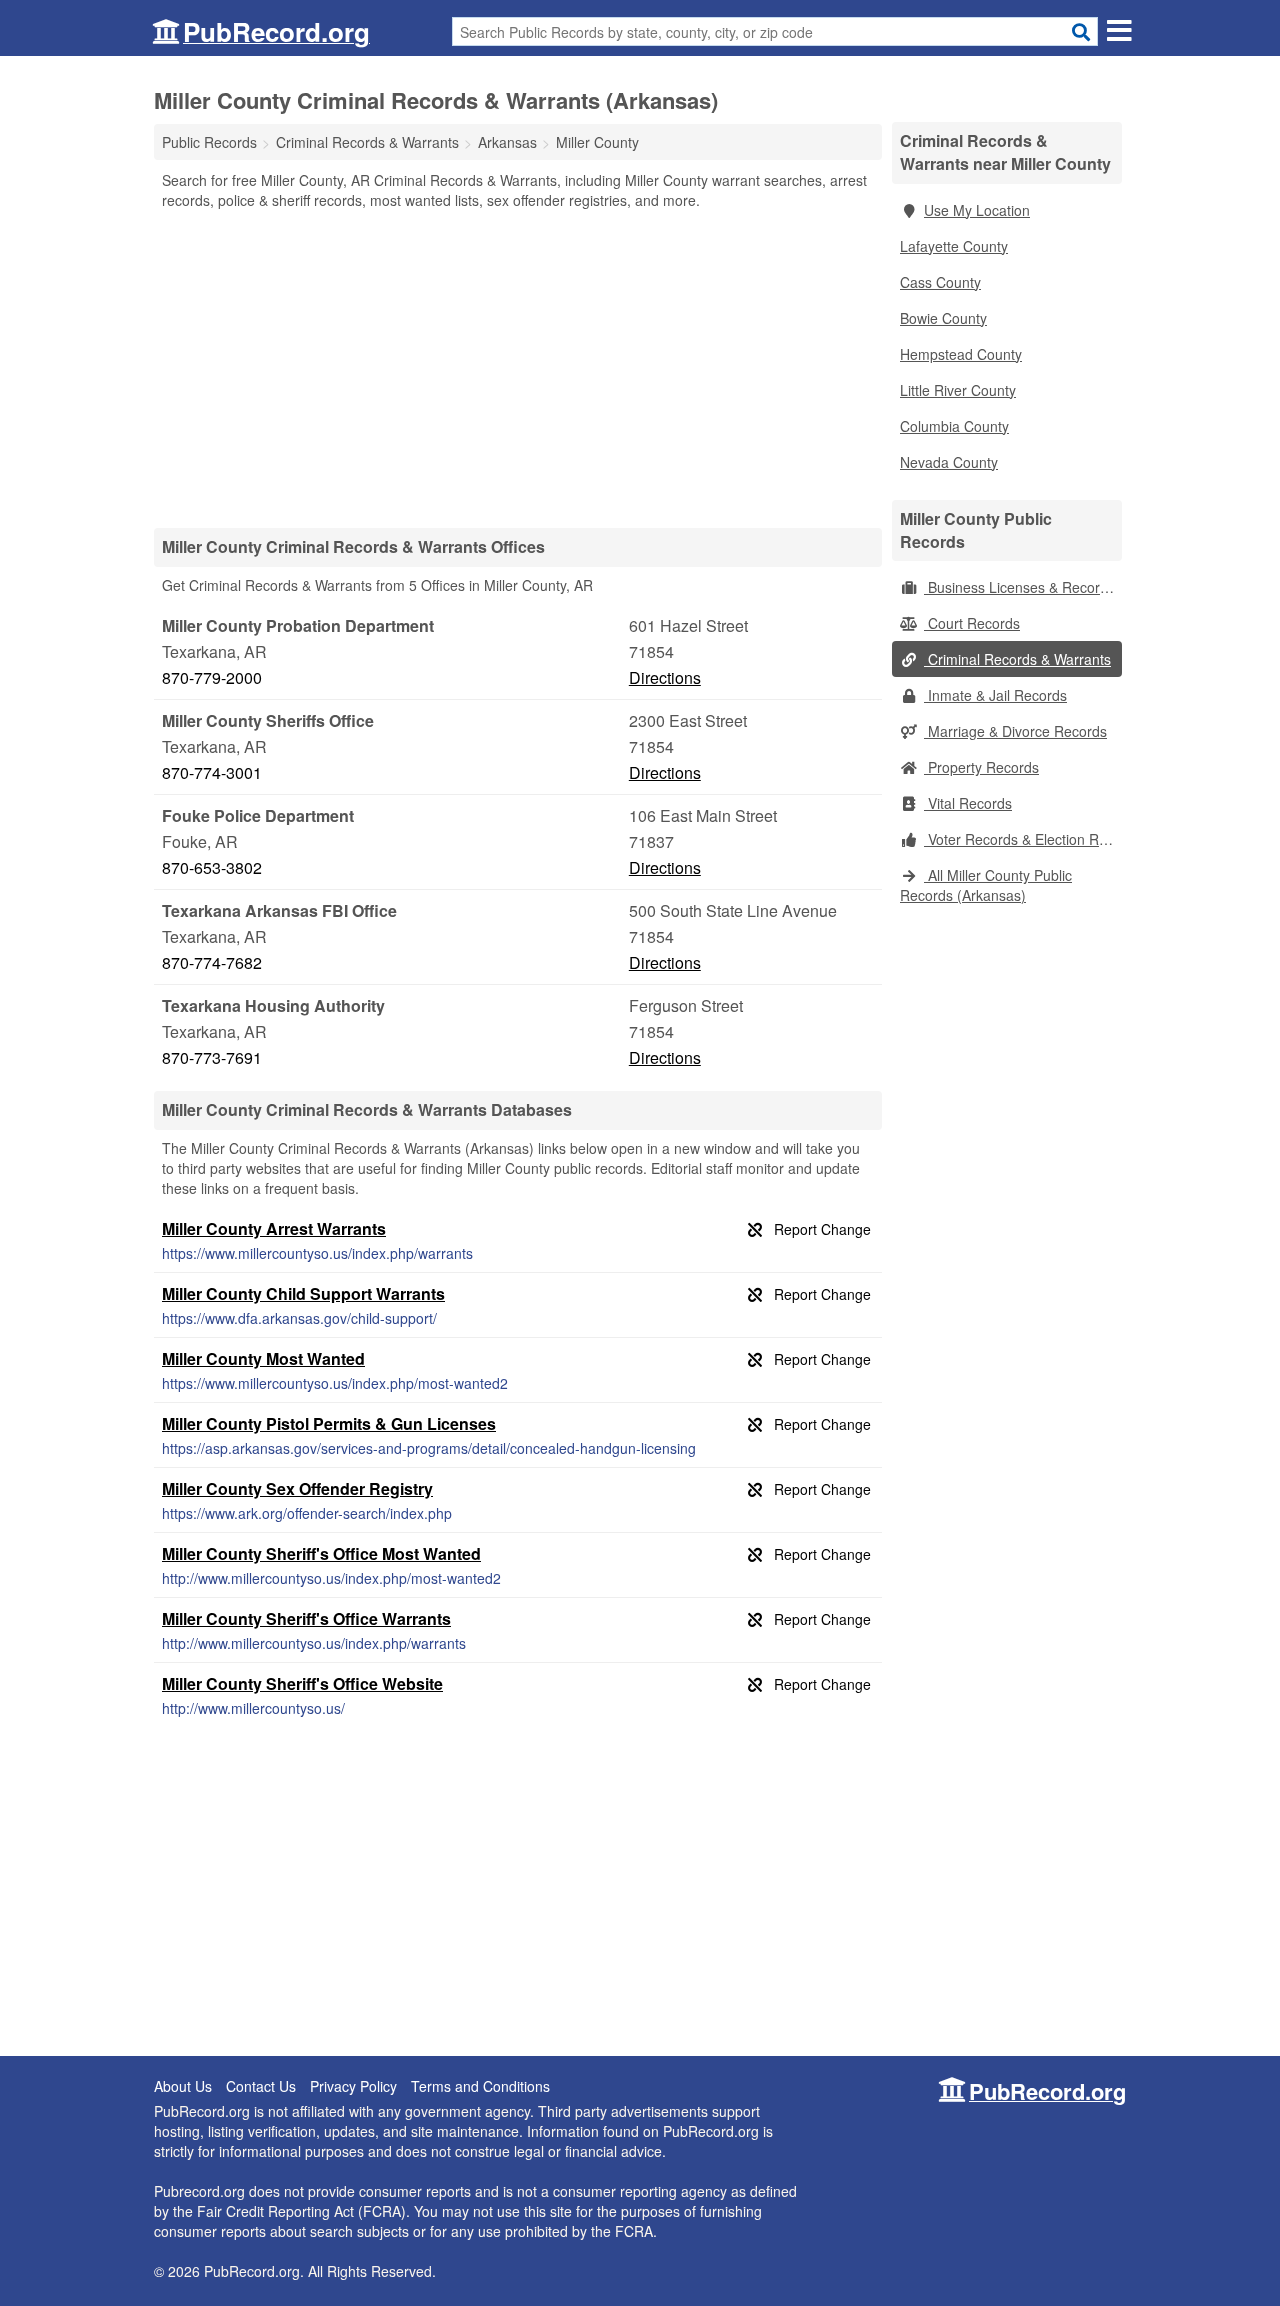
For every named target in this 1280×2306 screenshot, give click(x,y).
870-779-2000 (212, 677)
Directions (665, 677)
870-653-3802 (212, 867)
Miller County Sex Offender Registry (297, 1488)
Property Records (981, 767)
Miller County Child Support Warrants (303, 1293)
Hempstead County (961, 354)
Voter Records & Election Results (1023, 839)
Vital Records (968, 803)
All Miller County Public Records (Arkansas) (986, 885)
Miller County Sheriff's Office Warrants (306, 1618)
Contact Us (261, 2086)
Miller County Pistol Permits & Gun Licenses (329, 1423)
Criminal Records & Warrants (1017, 659)
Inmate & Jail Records (995, 695)
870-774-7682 (212, 962)
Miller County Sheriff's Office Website (302, 1683)
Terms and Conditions (480, 2086)
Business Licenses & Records (1019, 587)
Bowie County (943, 318)
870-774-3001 (212, 772)
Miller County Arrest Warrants (274, 1228)
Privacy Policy (353, 2086)
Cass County (940, 282)
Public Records (209, 142)
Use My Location (977, 210)
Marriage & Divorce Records (1015, 731)
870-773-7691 (212, 1057)
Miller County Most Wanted (263, 1358)
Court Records (972, 623)
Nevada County (949, 462)
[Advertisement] (518, 368)
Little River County (958, 390)
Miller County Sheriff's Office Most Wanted (321, 1553)
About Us (183, 2086)
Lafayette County (954, 246)
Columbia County (954, 426)
